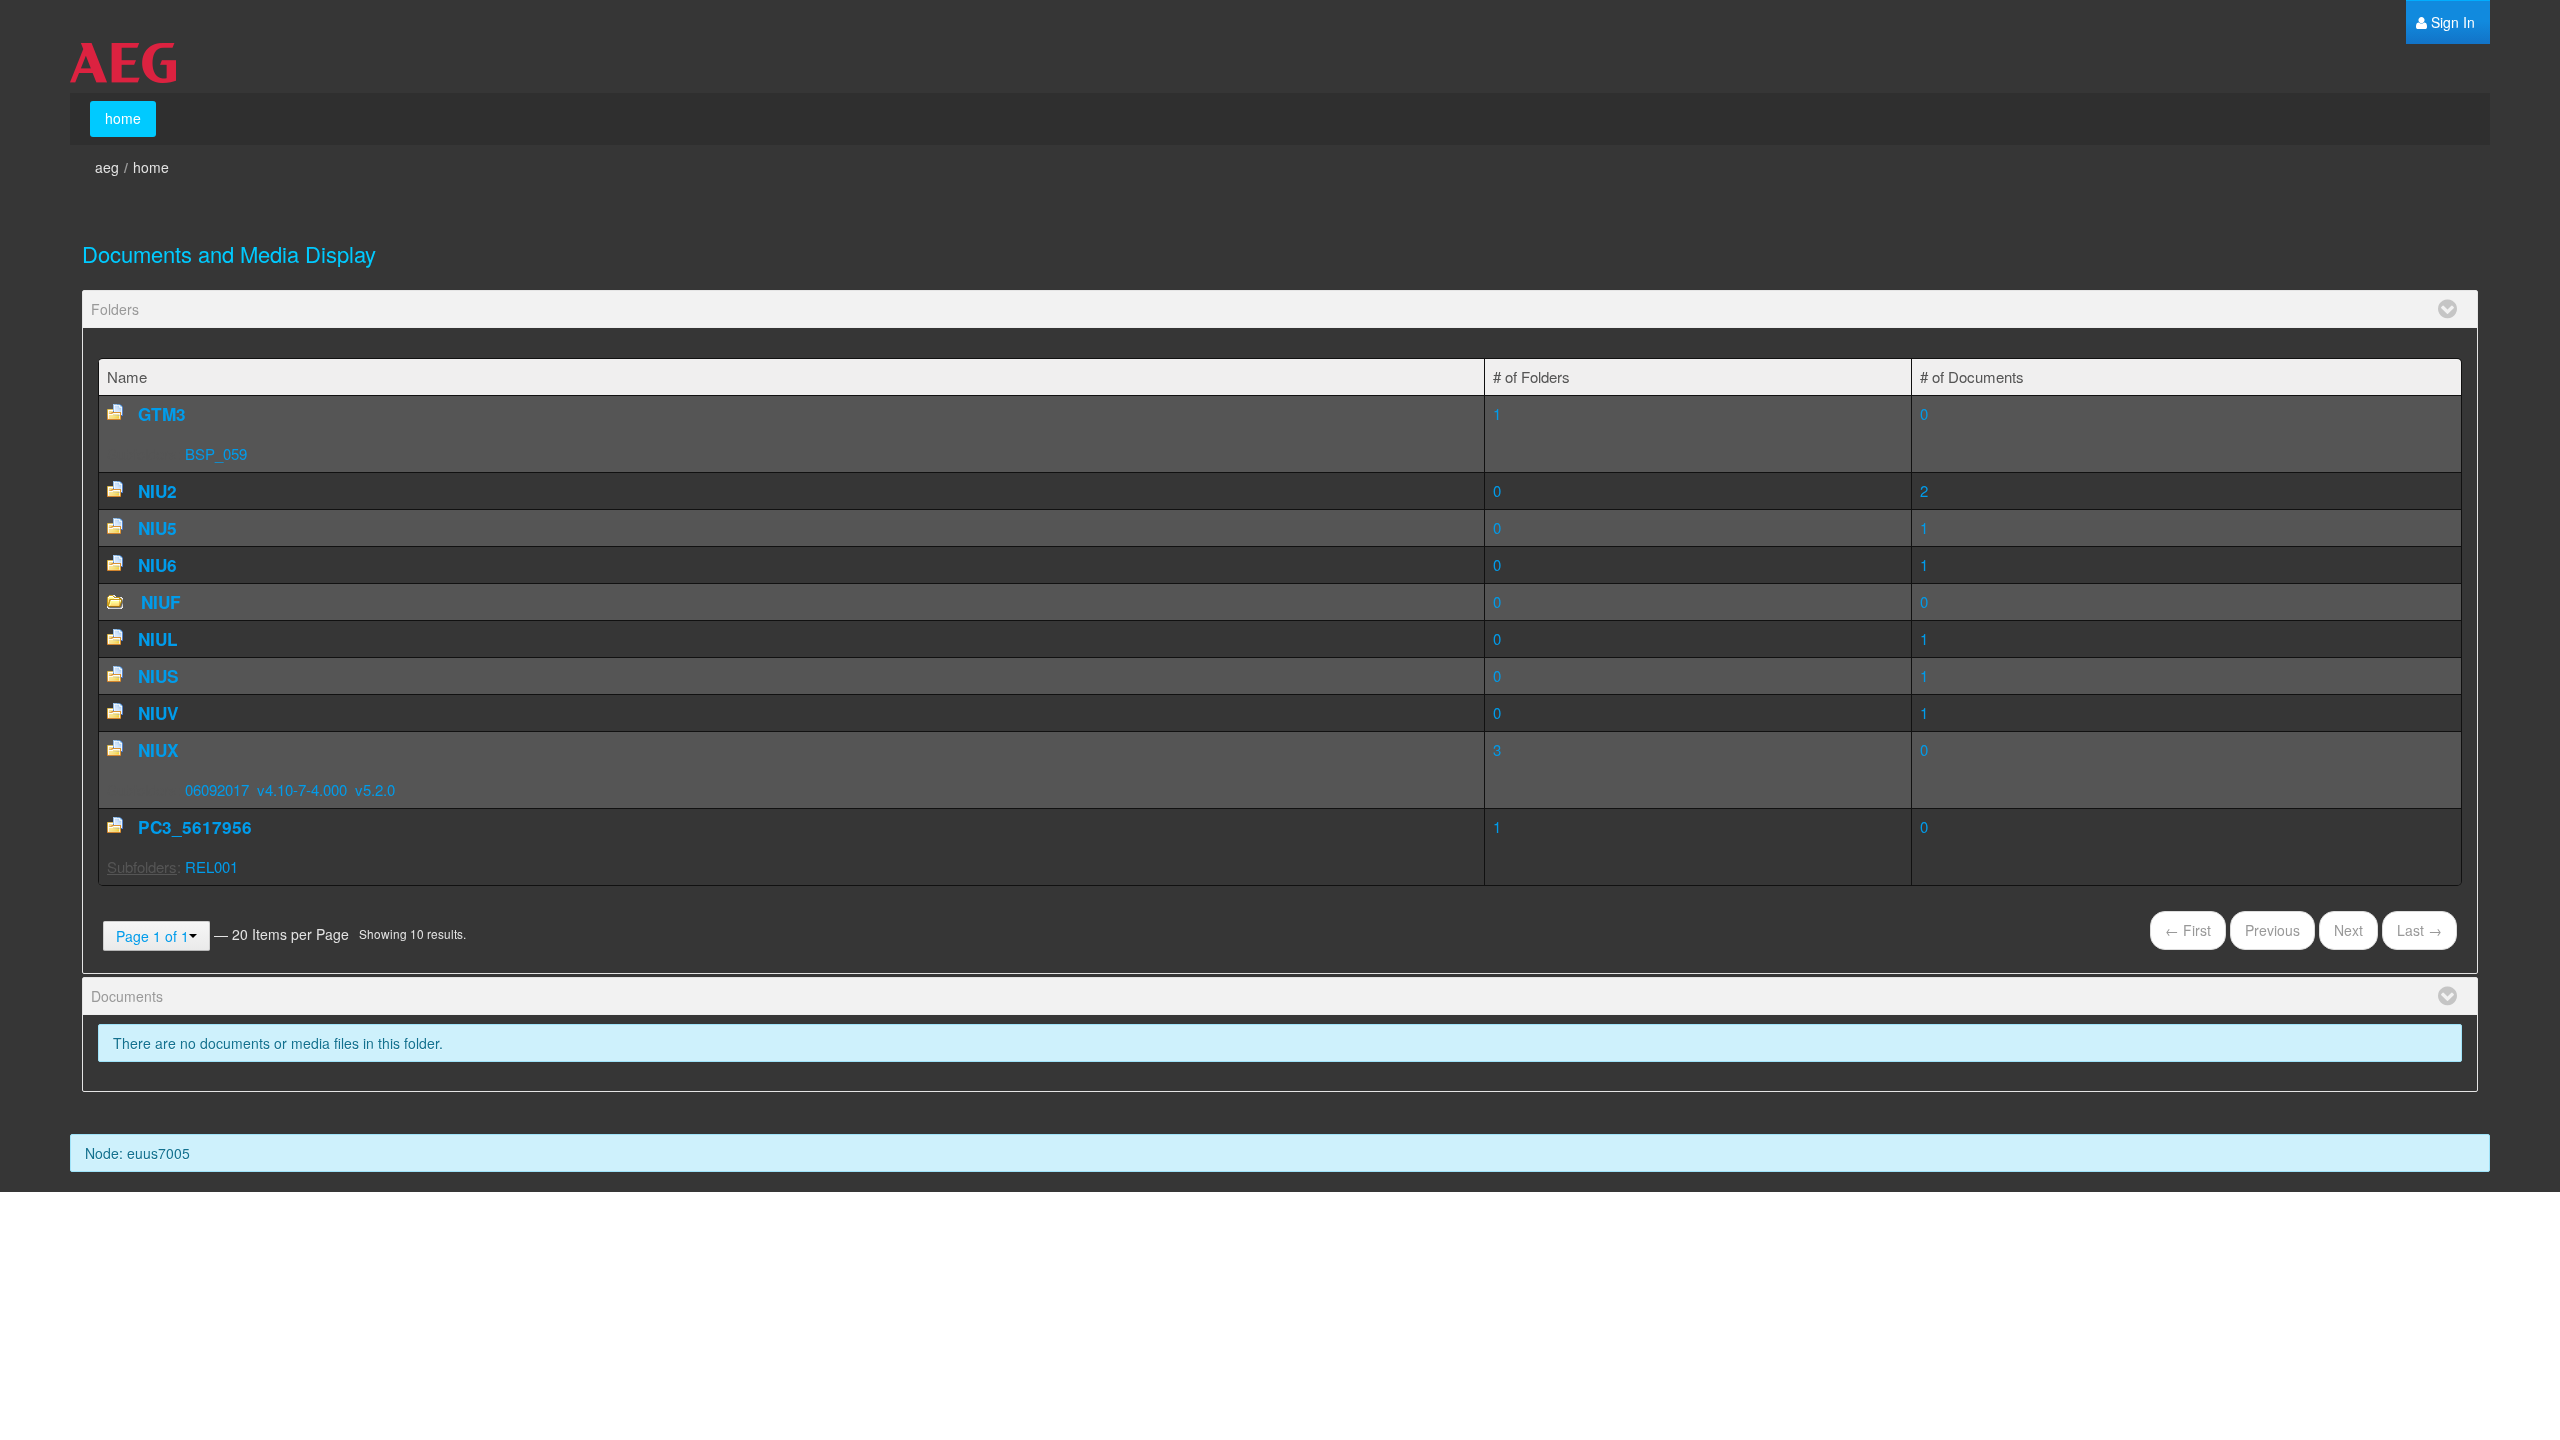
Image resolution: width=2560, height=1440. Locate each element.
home (151, 167)
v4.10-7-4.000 (302, 789)
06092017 (217, 789)
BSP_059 (216, 453)
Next (2348, 930)
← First (2188, 930)
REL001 (211, 866)
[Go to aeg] (123, 63)
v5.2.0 (375, 789)
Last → (2419, 930)
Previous (2272, 930)
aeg (107, 167)
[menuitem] (2445, 22)
